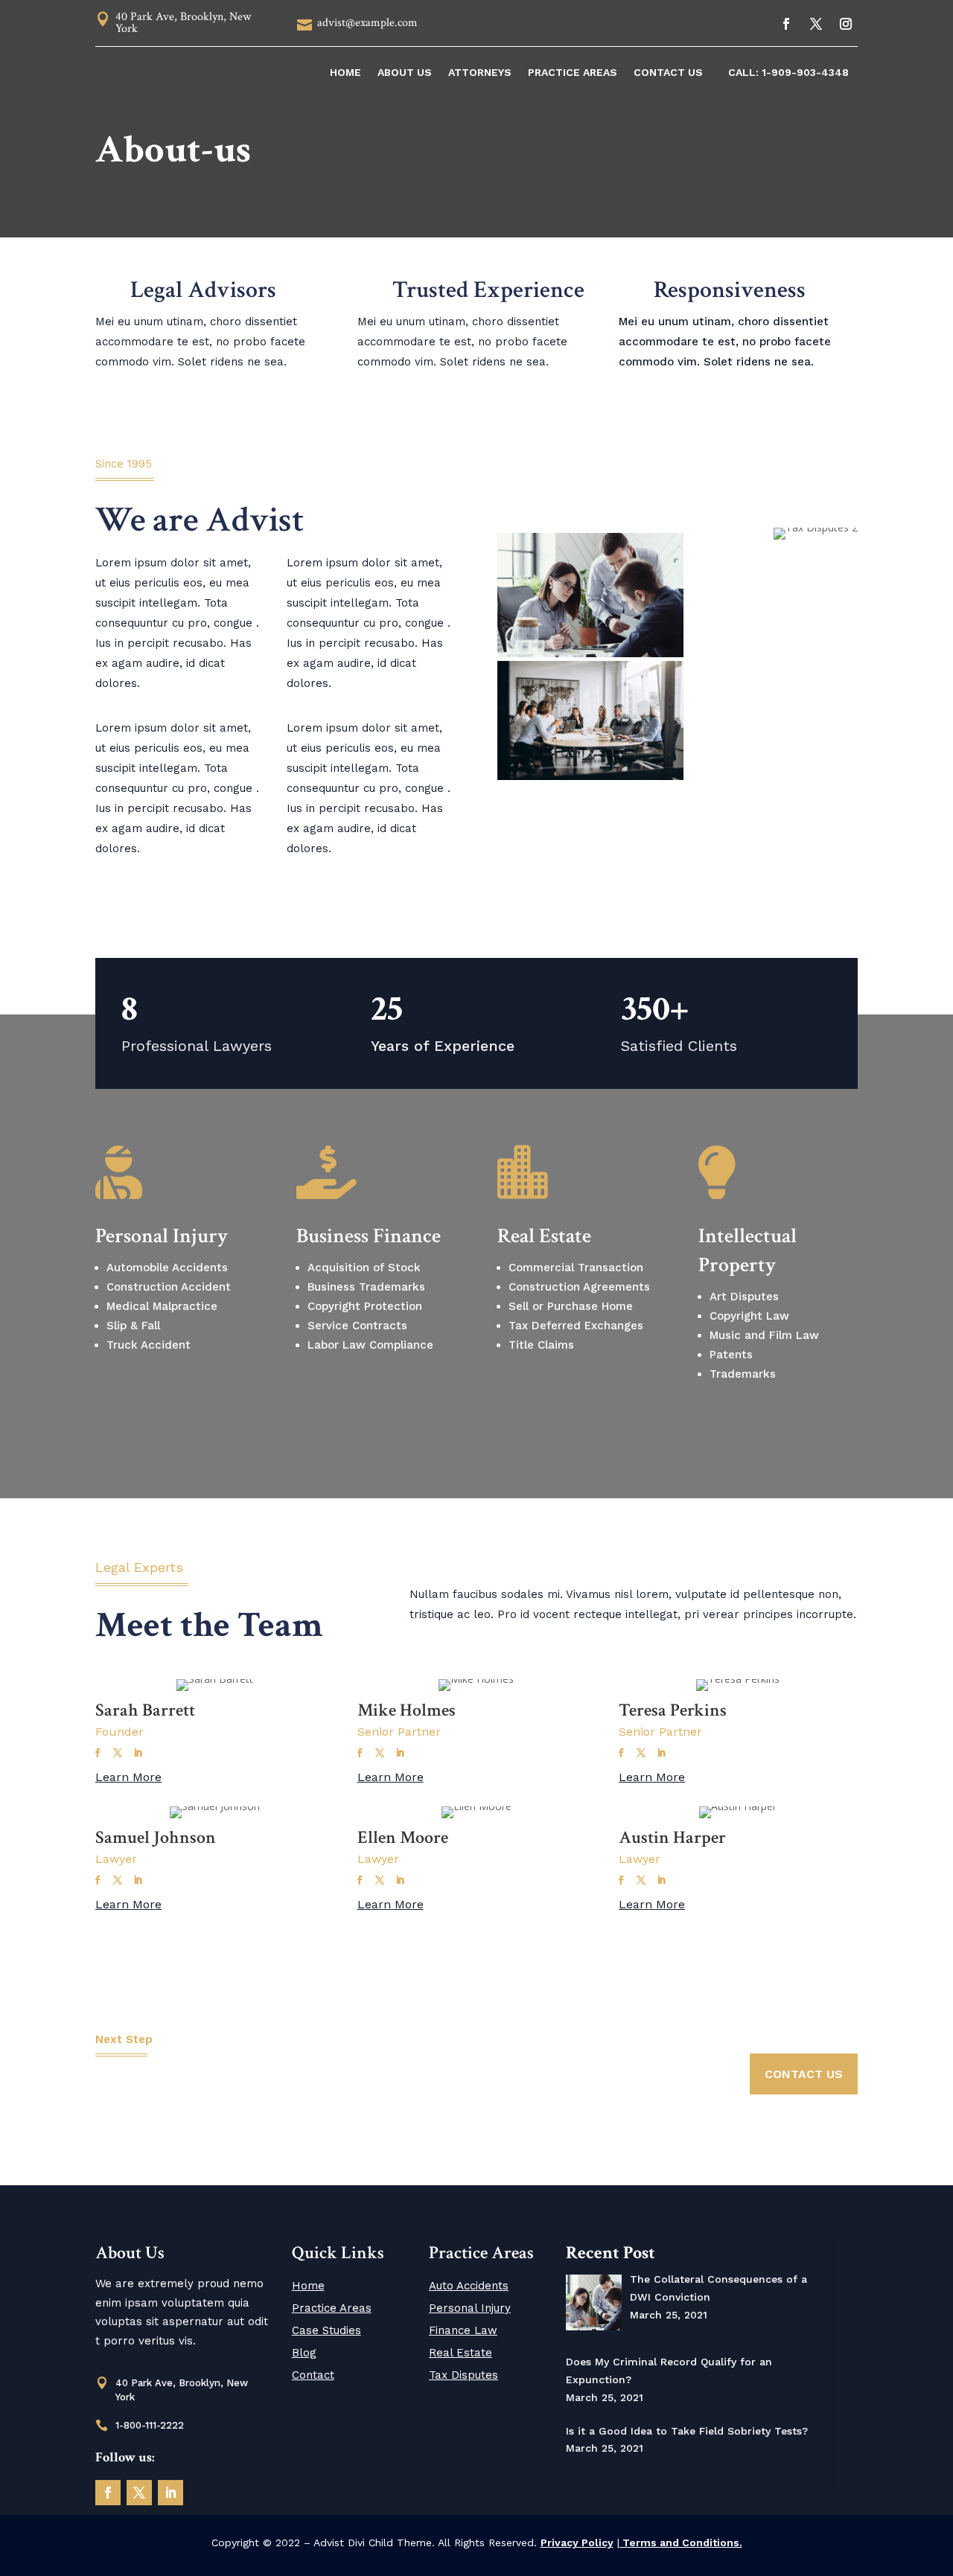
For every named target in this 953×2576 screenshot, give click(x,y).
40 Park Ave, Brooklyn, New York (183, 23)
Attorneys (480, 72)
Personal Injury (470, 2308)
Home (345, 72)
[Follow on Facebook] (786, 24)
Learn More (128, 1777)
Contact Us (668, 72)
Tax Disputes (463, 2375)
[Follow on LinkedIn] (170, 2493)
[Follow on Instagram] (846, 24)
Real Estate (460, 2353)
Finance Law (463, 2330)
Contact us (804, 2074)
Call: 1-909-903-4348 (788, 72)
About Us (405, 72)
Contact (313, 2375)
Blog (304, 2353)
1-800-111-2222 (150, 2425)
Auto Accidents (469, 2286)
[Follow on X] (816, 24)
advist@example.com (367, 23)
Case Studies (326, 2330)
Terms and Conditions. (681, 2543)
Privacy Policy (577, 2543)
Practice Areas (573, 72)
